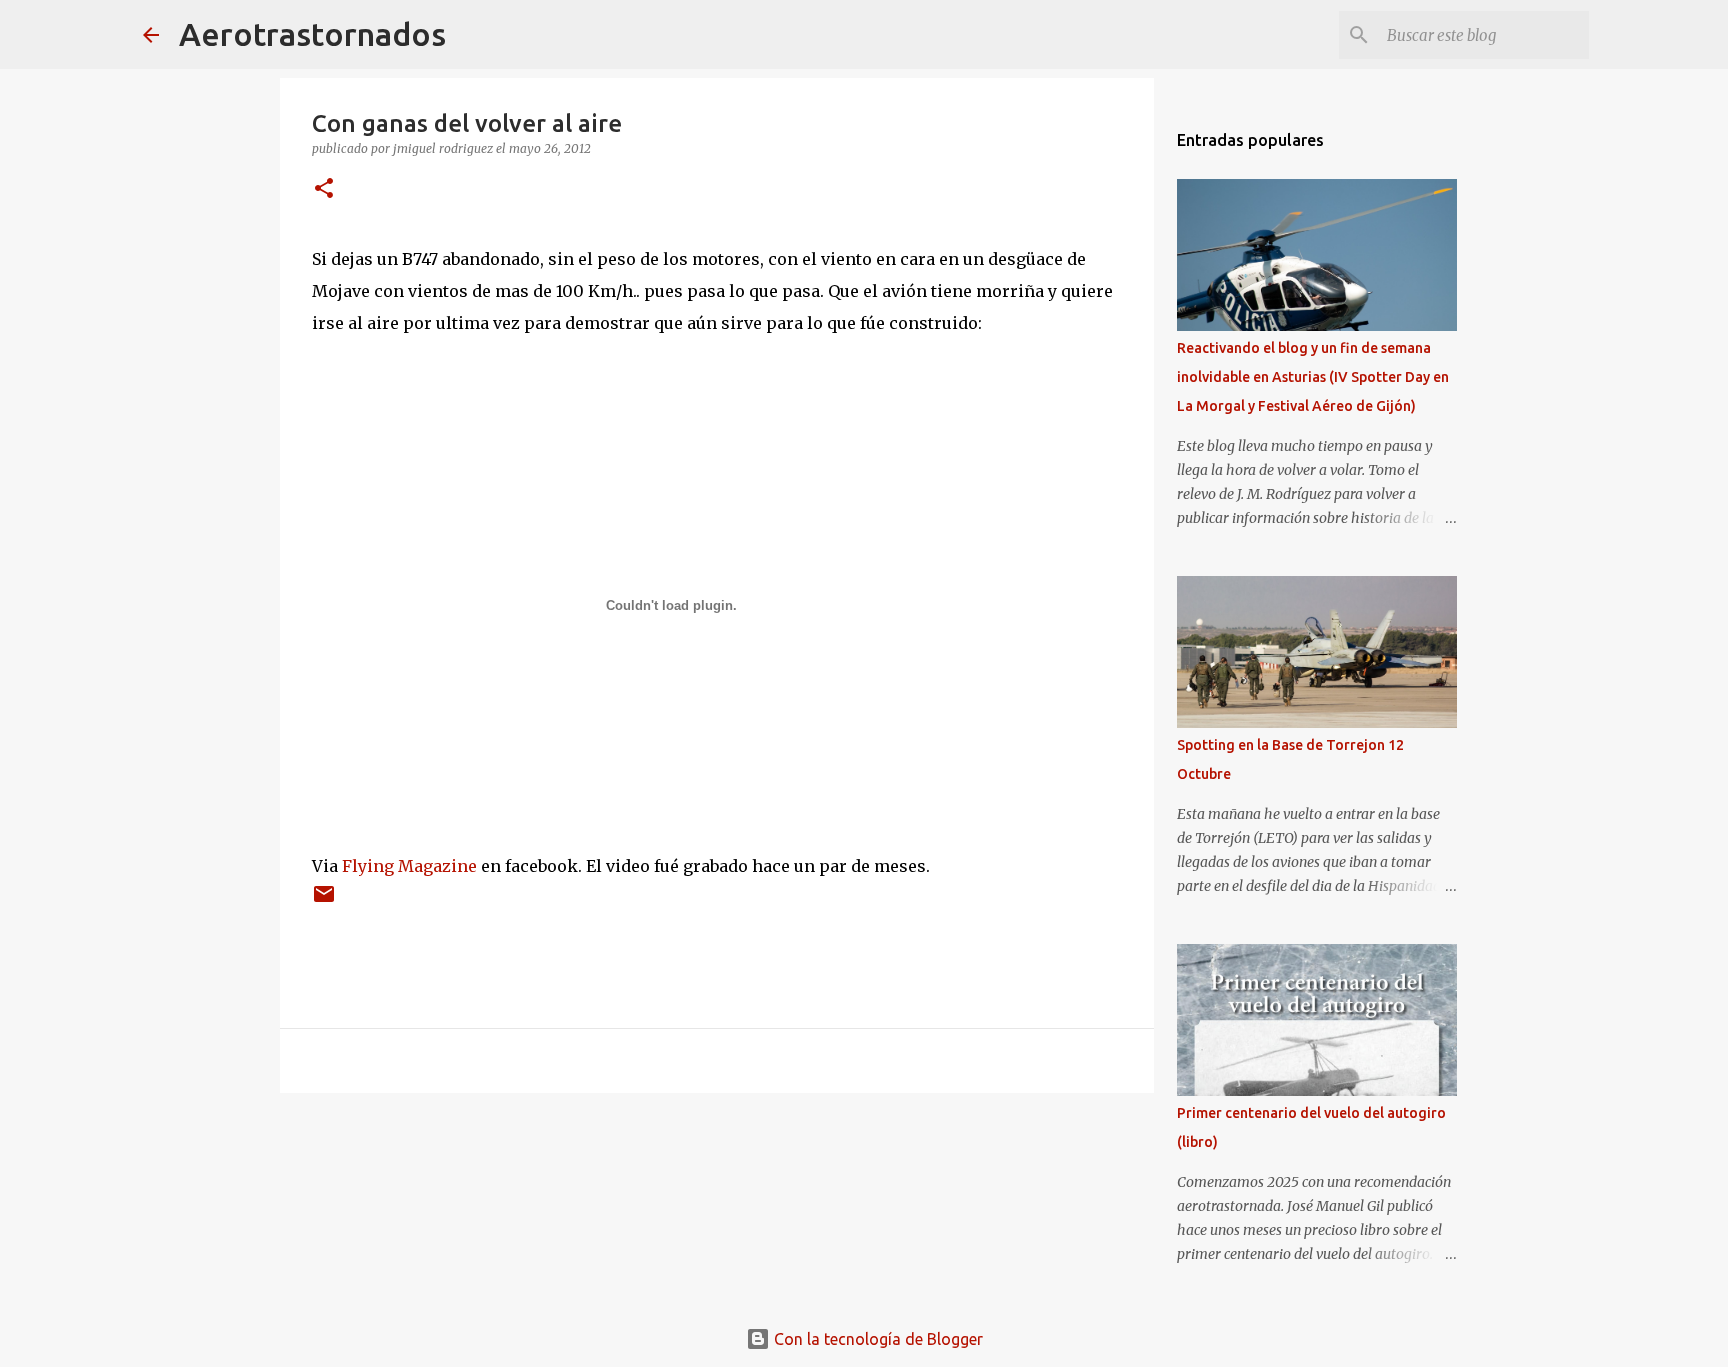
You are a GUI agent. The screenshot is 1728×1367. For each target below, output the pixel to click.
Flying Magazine (409, 866)
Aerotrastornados (312, 34)
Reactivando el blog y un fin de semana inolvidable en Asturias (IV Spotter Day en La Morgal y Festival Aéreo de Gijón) (1313, 377)
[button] (324, 189)
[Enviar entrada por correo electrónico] (324, 901)
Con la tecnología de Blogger (876, 1339)
